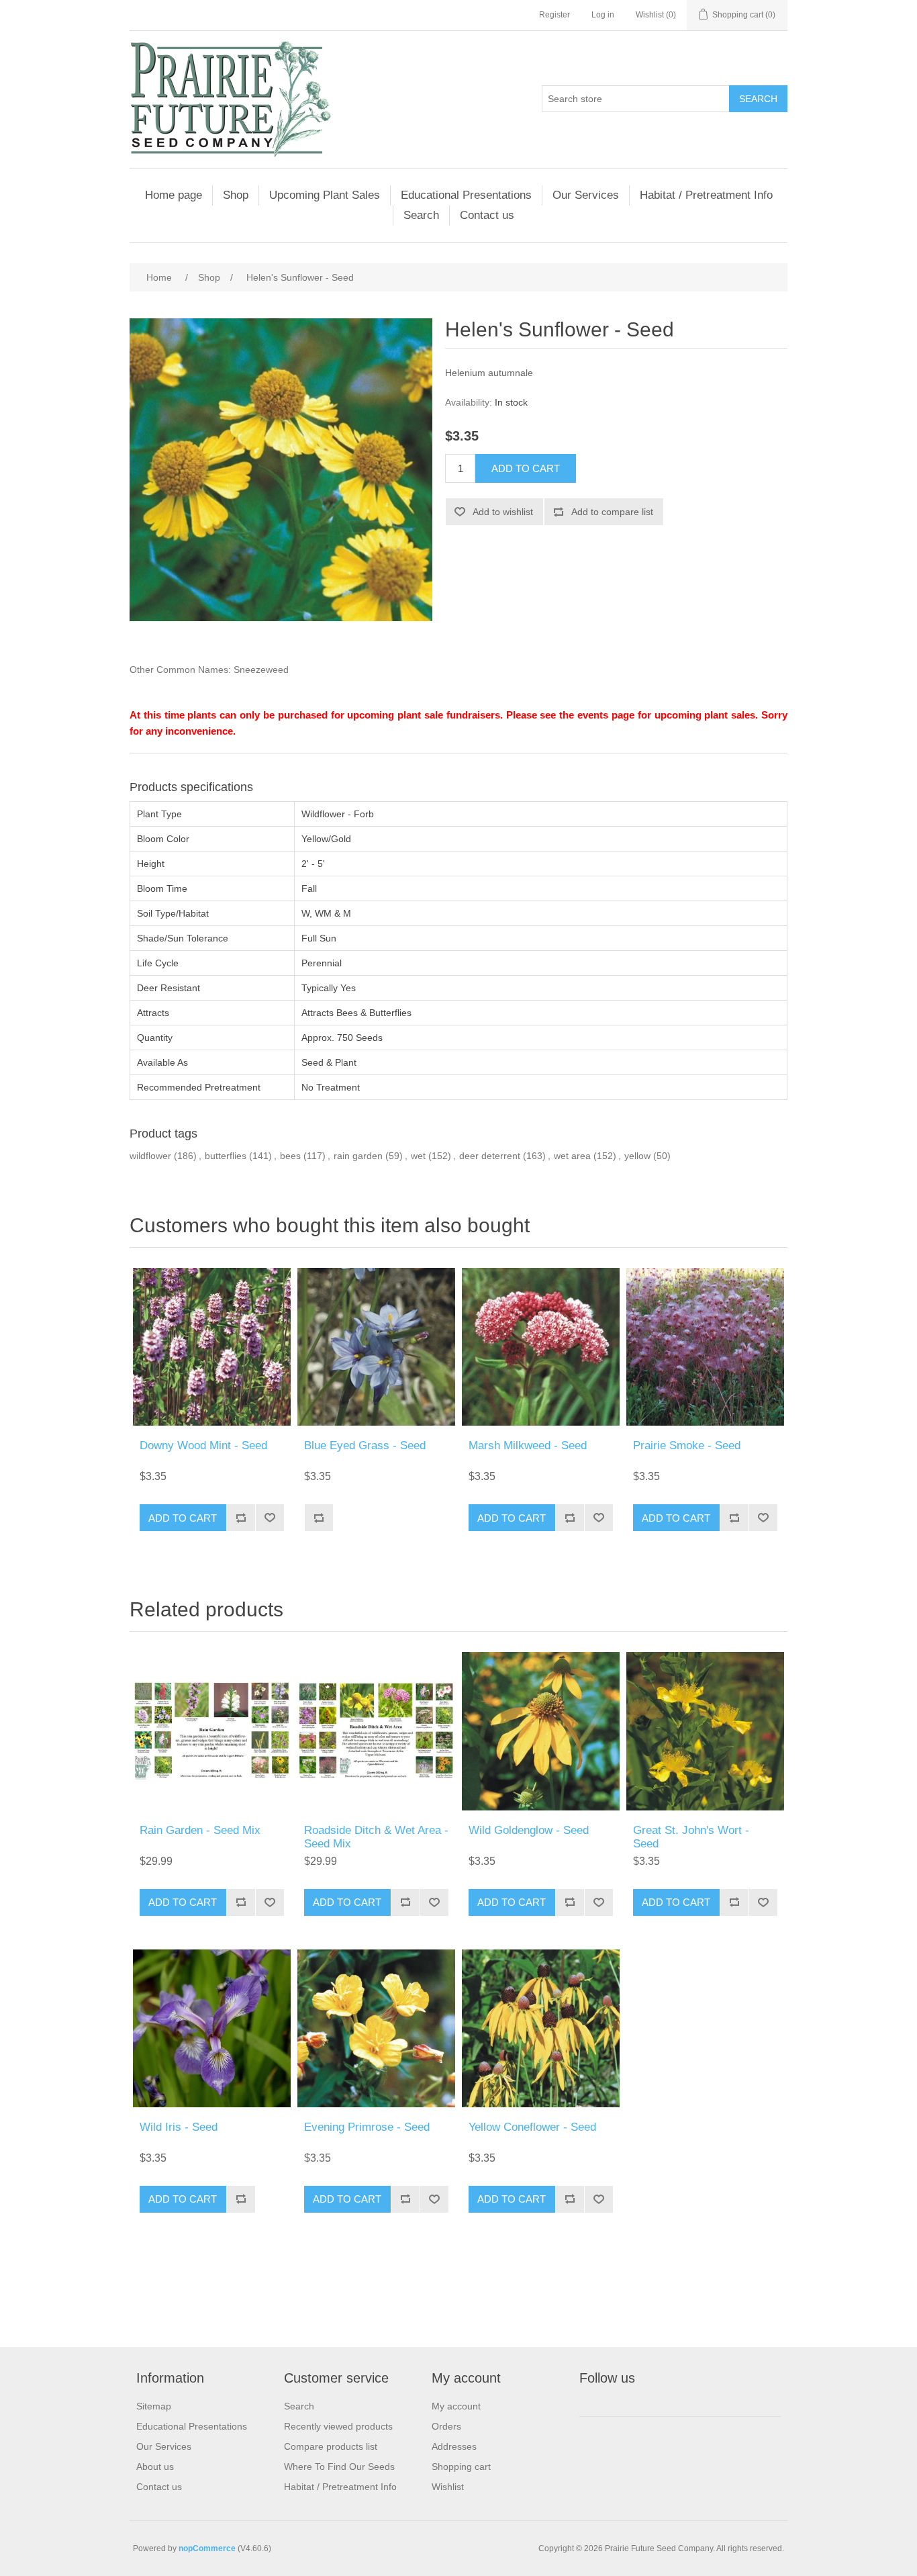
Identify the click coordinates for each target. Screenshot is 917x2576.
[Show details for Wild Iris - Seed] (212, 2028)
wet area (572, 1156)
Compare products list (331, 2446)
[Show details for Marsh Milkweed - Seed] (541, 1347)
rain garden (358, 1156)
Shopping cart (461, 2467)
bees (290, 1156)
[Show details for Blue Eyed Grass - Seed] (376, 1347)
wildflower (150, 1156)
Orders (446, 2426)
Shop (236, 195)
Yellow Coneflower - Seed (532, 2127)
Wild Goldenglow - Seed (529, 1830)
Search (758, 99)
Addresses (454, 2446)
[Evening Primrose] (376, 2028)
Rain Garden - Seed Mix (200, 1830)
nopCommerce (207, 2548)
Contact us (487, 215)
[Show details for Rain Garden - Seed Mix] (212, 1731)
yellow (637, 1156)
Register (554, 15)
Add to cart (526, 468)
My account (456, 2406)
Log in (603, 15)
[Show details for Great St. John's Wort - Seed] (705, 1731)
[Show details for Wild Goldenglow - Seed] (541, 1731)
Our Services (586, 195)
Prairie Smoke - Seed (687, 1445)
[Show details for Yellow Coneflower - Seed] (541, 2028)
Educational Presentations (466, 195)
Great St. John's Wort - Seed (691, 1837)
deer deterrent (490, 1156)
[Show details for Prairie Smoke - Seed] (705, 1347)
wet (418, 1156)
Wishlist (448, 2487)
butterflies (226, 1156)
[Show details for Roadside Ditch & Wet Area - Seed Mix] (376, 1731)
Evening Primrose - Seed (367, 2127)
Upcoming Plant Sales (325, 195)
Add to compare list (612, 512)
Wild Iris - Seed (179, 2127)
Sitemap (154, 2406)
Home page (174, 195)
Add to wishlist (503, 512)
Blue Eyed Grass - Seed (365, 1445)
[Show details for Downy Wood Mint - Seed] (212, 1347)
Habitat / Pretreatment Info (706, 195)
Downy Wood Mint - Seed (203, 1445)
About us (155, 2467)
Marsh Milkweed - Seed (528, 1445)
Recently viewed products (338, 2426)
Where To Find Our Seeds (339, 2467)
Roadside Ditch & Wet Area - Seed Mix (376, 1837)
